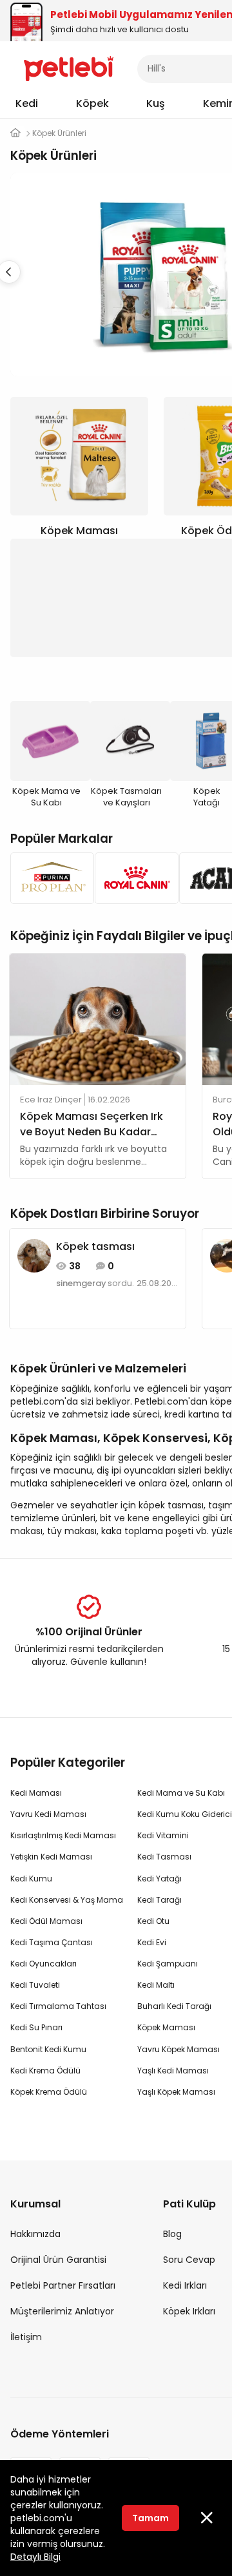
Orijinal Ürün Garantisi (58, 2260)
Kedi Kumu (31, 1879)
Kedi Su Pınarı (36, 2027)
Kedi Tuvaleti (35, 1985)
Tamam (150, 2518)
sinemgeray (81, 1283)
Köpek (92, 103)
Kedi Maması (36, 1793)
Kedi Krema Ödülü (45, 2071)
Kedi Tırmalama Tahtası (58, 2006)
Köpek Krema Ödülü (49, 2092)
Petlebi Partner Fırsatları (63, 2285)
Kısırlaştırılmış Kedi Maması (63, 1835)
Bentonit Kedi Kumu (48, 2049)
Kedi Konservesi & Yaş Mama (67, 1900)
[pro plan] (49, 878)
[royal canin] (133, 878)
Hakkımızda (35, 2234)
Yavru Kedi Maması (48, 1814)
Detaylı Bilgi (35, 2557)
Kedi (27, 103)
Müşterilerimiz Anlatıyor (62, 2311)
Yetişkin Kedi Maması (51, 1857)
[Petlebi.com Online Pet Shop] (69, 68)
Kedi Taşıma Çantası (52, 1942)
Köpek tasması (95, 1246)
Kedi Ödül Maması (46, 1921)
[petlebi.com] (15, 133)
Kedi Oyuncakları (43, 1964)
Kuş (156, 103)
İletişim (26, 2337)
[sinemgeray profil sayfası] (34, 1255)
